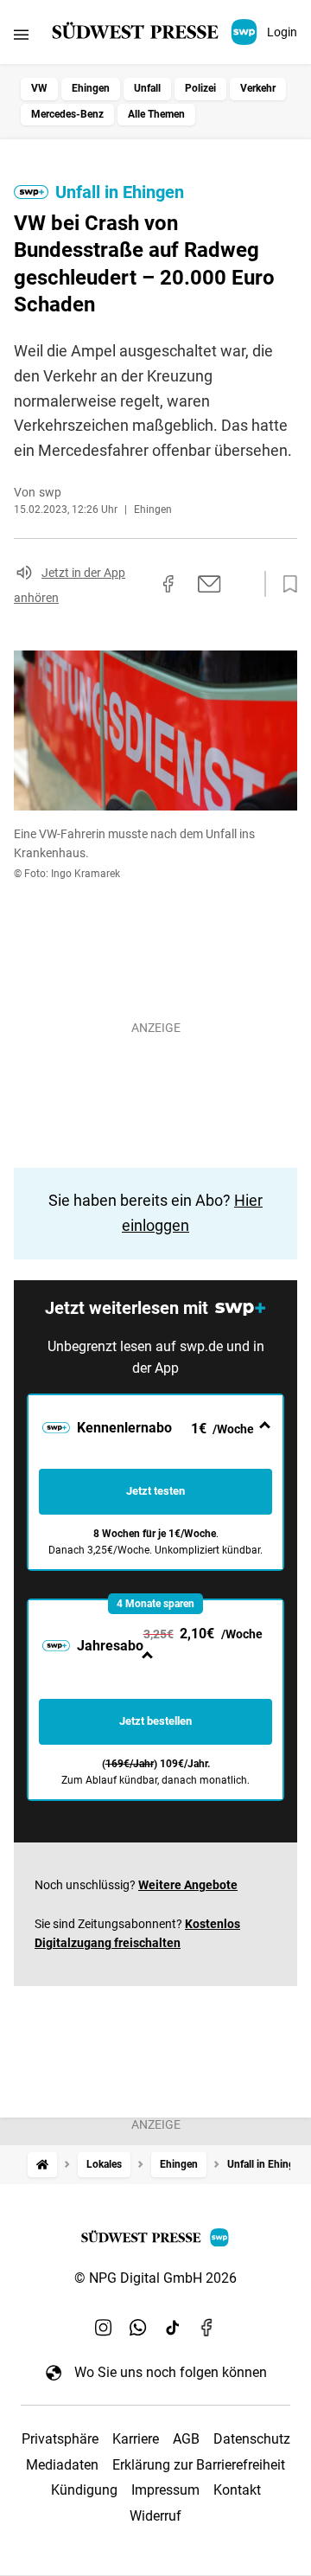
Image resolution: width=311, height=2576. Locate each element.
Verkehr (258, 88)
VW (39, 88)
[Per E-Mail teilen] (209, 584)
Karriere (136, 2439)
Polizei (200, 88)
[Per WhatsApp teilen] (242, 584)
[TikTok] (173, 2327)
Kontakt (237, 2490)
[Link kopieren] (137, 584)
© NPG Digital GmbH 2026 (155, 2278)
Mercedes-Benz (67, 114)
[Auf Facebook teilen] (168, 584)
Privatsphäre (60, 2439)
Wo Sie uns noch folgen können (171, 2372)
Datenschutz (252, 2439)
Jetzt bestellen (155, 1721)
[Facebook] (207, 2327)
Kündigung (84, 2490)
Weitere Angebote (188, 1885)
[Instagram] (104, 2327)
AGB (186, 2439)
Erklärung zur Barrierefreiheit (199, 2465)
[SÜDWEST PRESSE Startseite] (156, 32)
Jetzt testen (155, 1491)
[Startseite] (42, 2165)
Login (282, 32)
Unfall (147, 88)
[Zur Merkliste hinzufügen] (285, 585)
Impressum (165, 2490)
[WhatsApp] (138, 2327)
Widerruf (155, 2516)
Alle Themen (156, 114)
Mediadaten (62, 2465)
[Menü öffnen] (21, 34)
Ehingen (91, 88)
